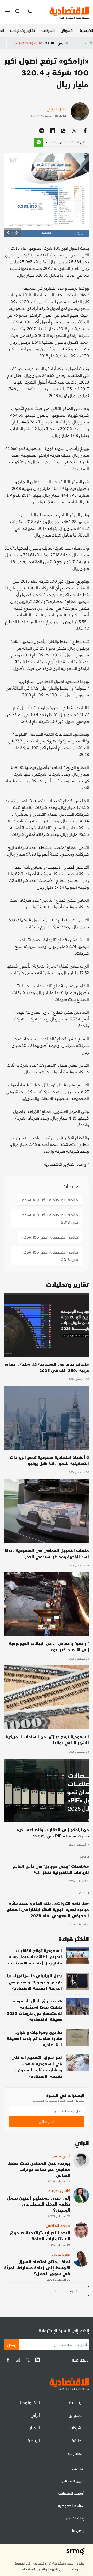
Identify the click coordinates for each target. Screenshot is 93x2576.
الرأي (35, 2415)
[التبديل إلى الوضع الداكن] (29, 12)
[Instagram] (18, 2360)
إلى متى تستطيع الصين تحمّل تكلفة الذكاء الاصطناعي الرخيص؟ (39, 2204)
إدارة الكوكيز (75, 2518)
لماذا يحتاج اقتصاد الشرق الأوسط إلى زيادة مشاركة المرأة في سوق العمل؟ (37, 2267)
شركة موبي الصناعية (18, 43)
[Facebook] (8, 2360)
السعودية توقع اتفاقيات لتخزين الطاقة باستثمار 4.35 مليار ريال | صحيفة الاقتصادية (35, 1957)
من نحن (78, 2468)
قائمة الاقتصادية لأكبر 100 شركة (50, 1200)
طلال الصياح (57, 109)
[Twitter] (28, 2360)
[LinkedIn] (37, 2360)
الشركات (48, 30)
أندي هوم (62, 2156)
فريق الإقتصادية (72, 2481)
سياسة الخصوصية (71, 2506)
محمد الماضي (58, 2225)
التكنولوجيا (30, 2402)
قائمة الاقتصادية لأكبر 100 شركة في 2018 (50, 1218)
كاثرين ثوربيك (59, 2190)
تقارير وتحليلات (23, 30)
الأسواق (67, 30)
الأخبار (35, 2428)
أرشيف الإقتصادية (71, 2493)
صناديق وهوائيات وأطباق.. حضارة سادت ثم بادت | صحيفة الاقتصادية (34, 2038)
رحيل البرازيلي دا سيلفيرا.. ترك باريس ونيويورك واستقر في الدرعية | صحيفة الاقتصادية (33, 1982)
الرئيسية (86, 30)
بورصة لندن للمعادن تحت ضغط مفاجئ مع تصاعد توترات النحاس (39, 2169)
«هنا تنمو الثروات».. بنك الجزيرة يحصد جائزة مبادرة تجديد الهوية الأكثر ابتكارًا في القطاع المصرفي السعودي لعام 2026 (48, 1909)
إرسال (11, 2345)
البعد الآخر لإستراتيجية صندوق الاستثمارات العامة (40, 2235)
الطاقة (78, 2440)
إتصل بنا (78, 2530)
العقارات (76, 2453)
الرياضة (84, 1857)
